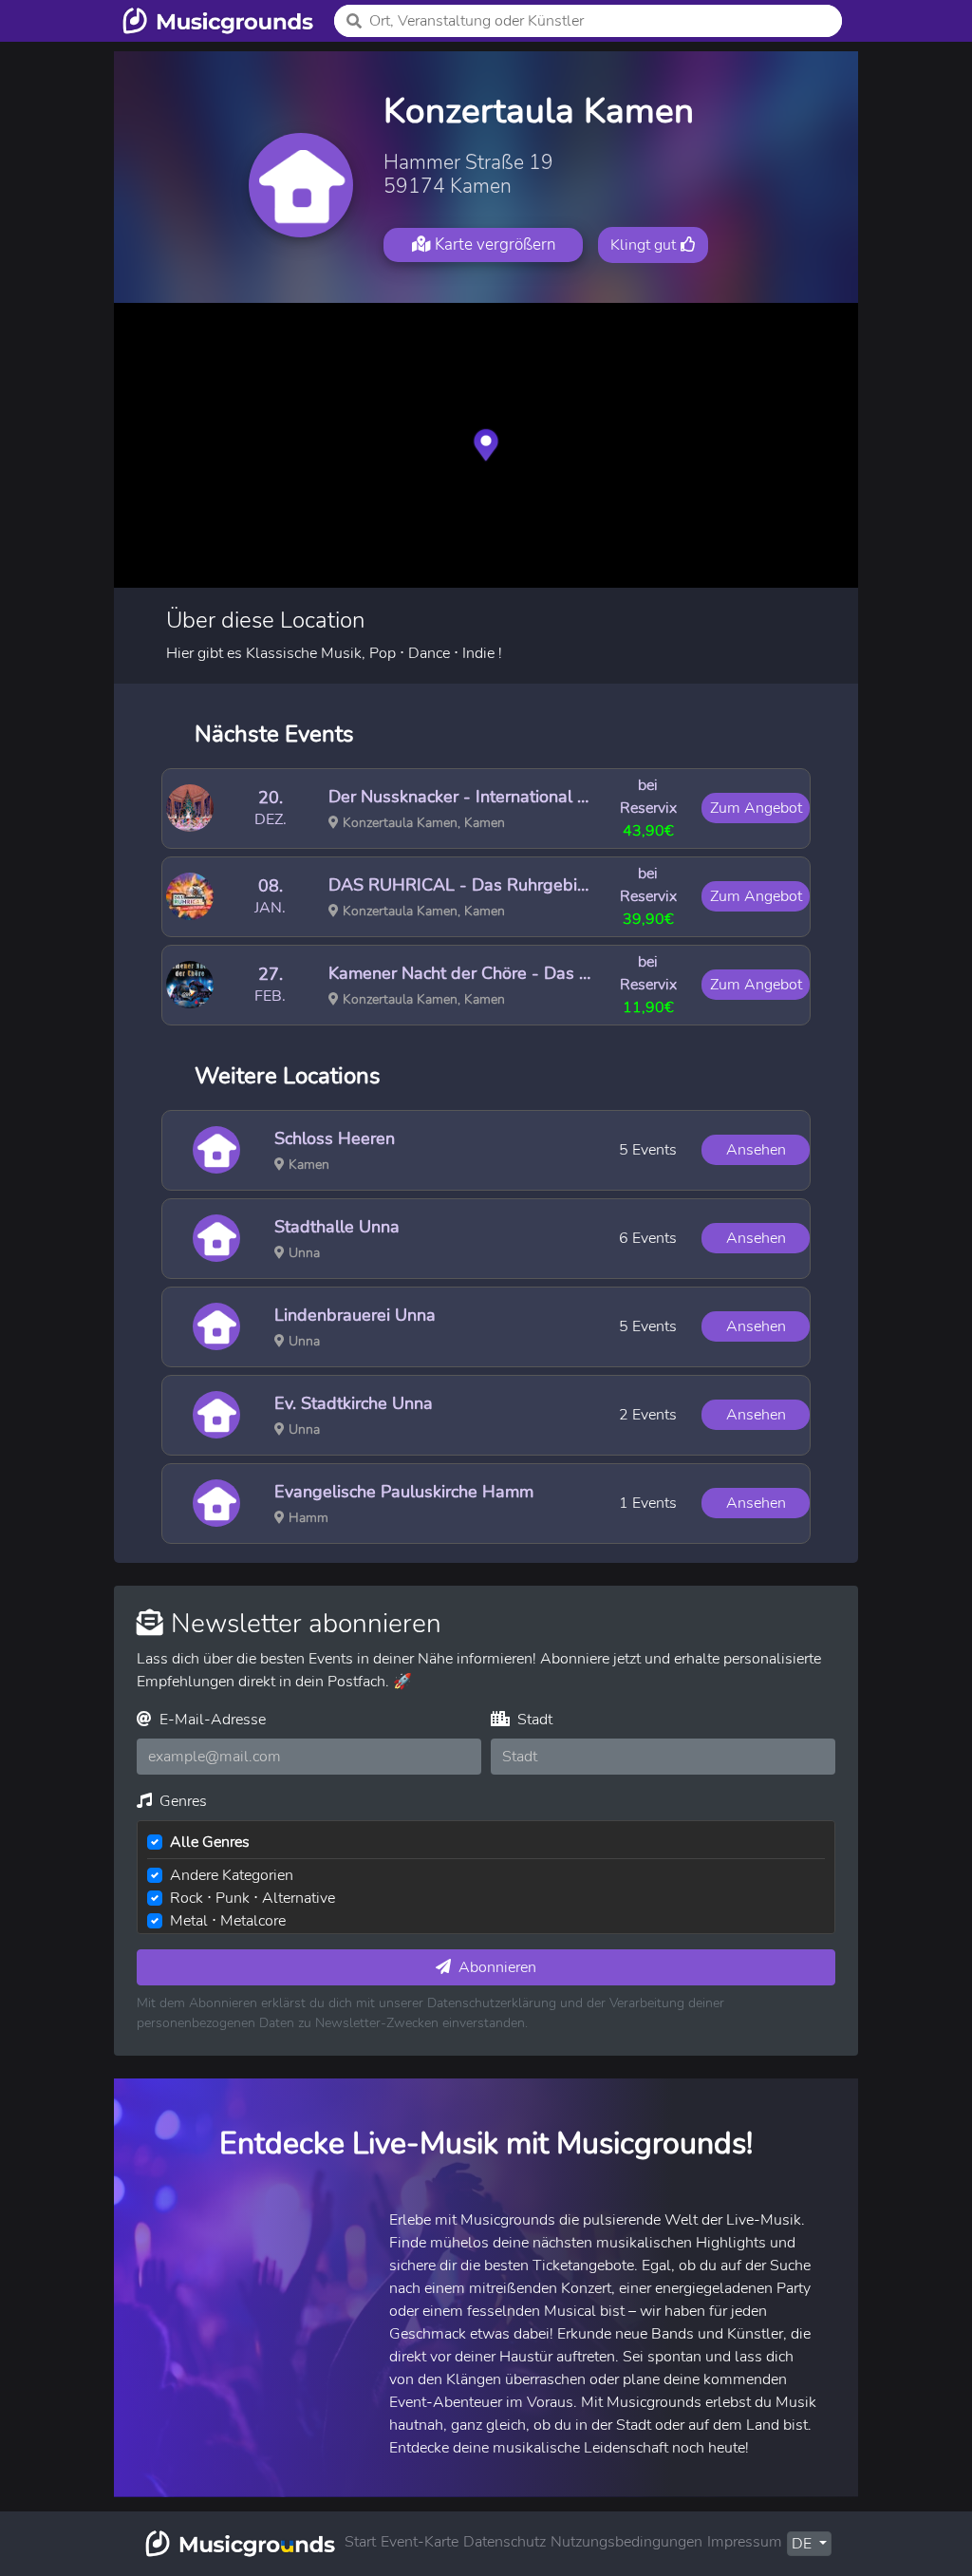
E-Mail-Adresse (211, 1720)
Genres (181, 1801)
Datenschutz (505, 2542)
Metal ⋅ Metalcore (228, 1921)
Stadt (533, 1720)
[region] (486, 445)
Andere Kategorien (232, 1875)
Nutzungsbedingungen (626, 2542)
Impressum (745, 2542)
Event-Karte (420, 2542)
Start (360, 2542)
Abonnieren (495, 1967)
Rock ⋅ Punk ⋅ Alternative (252, 1898)
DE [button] (804, 2544)
